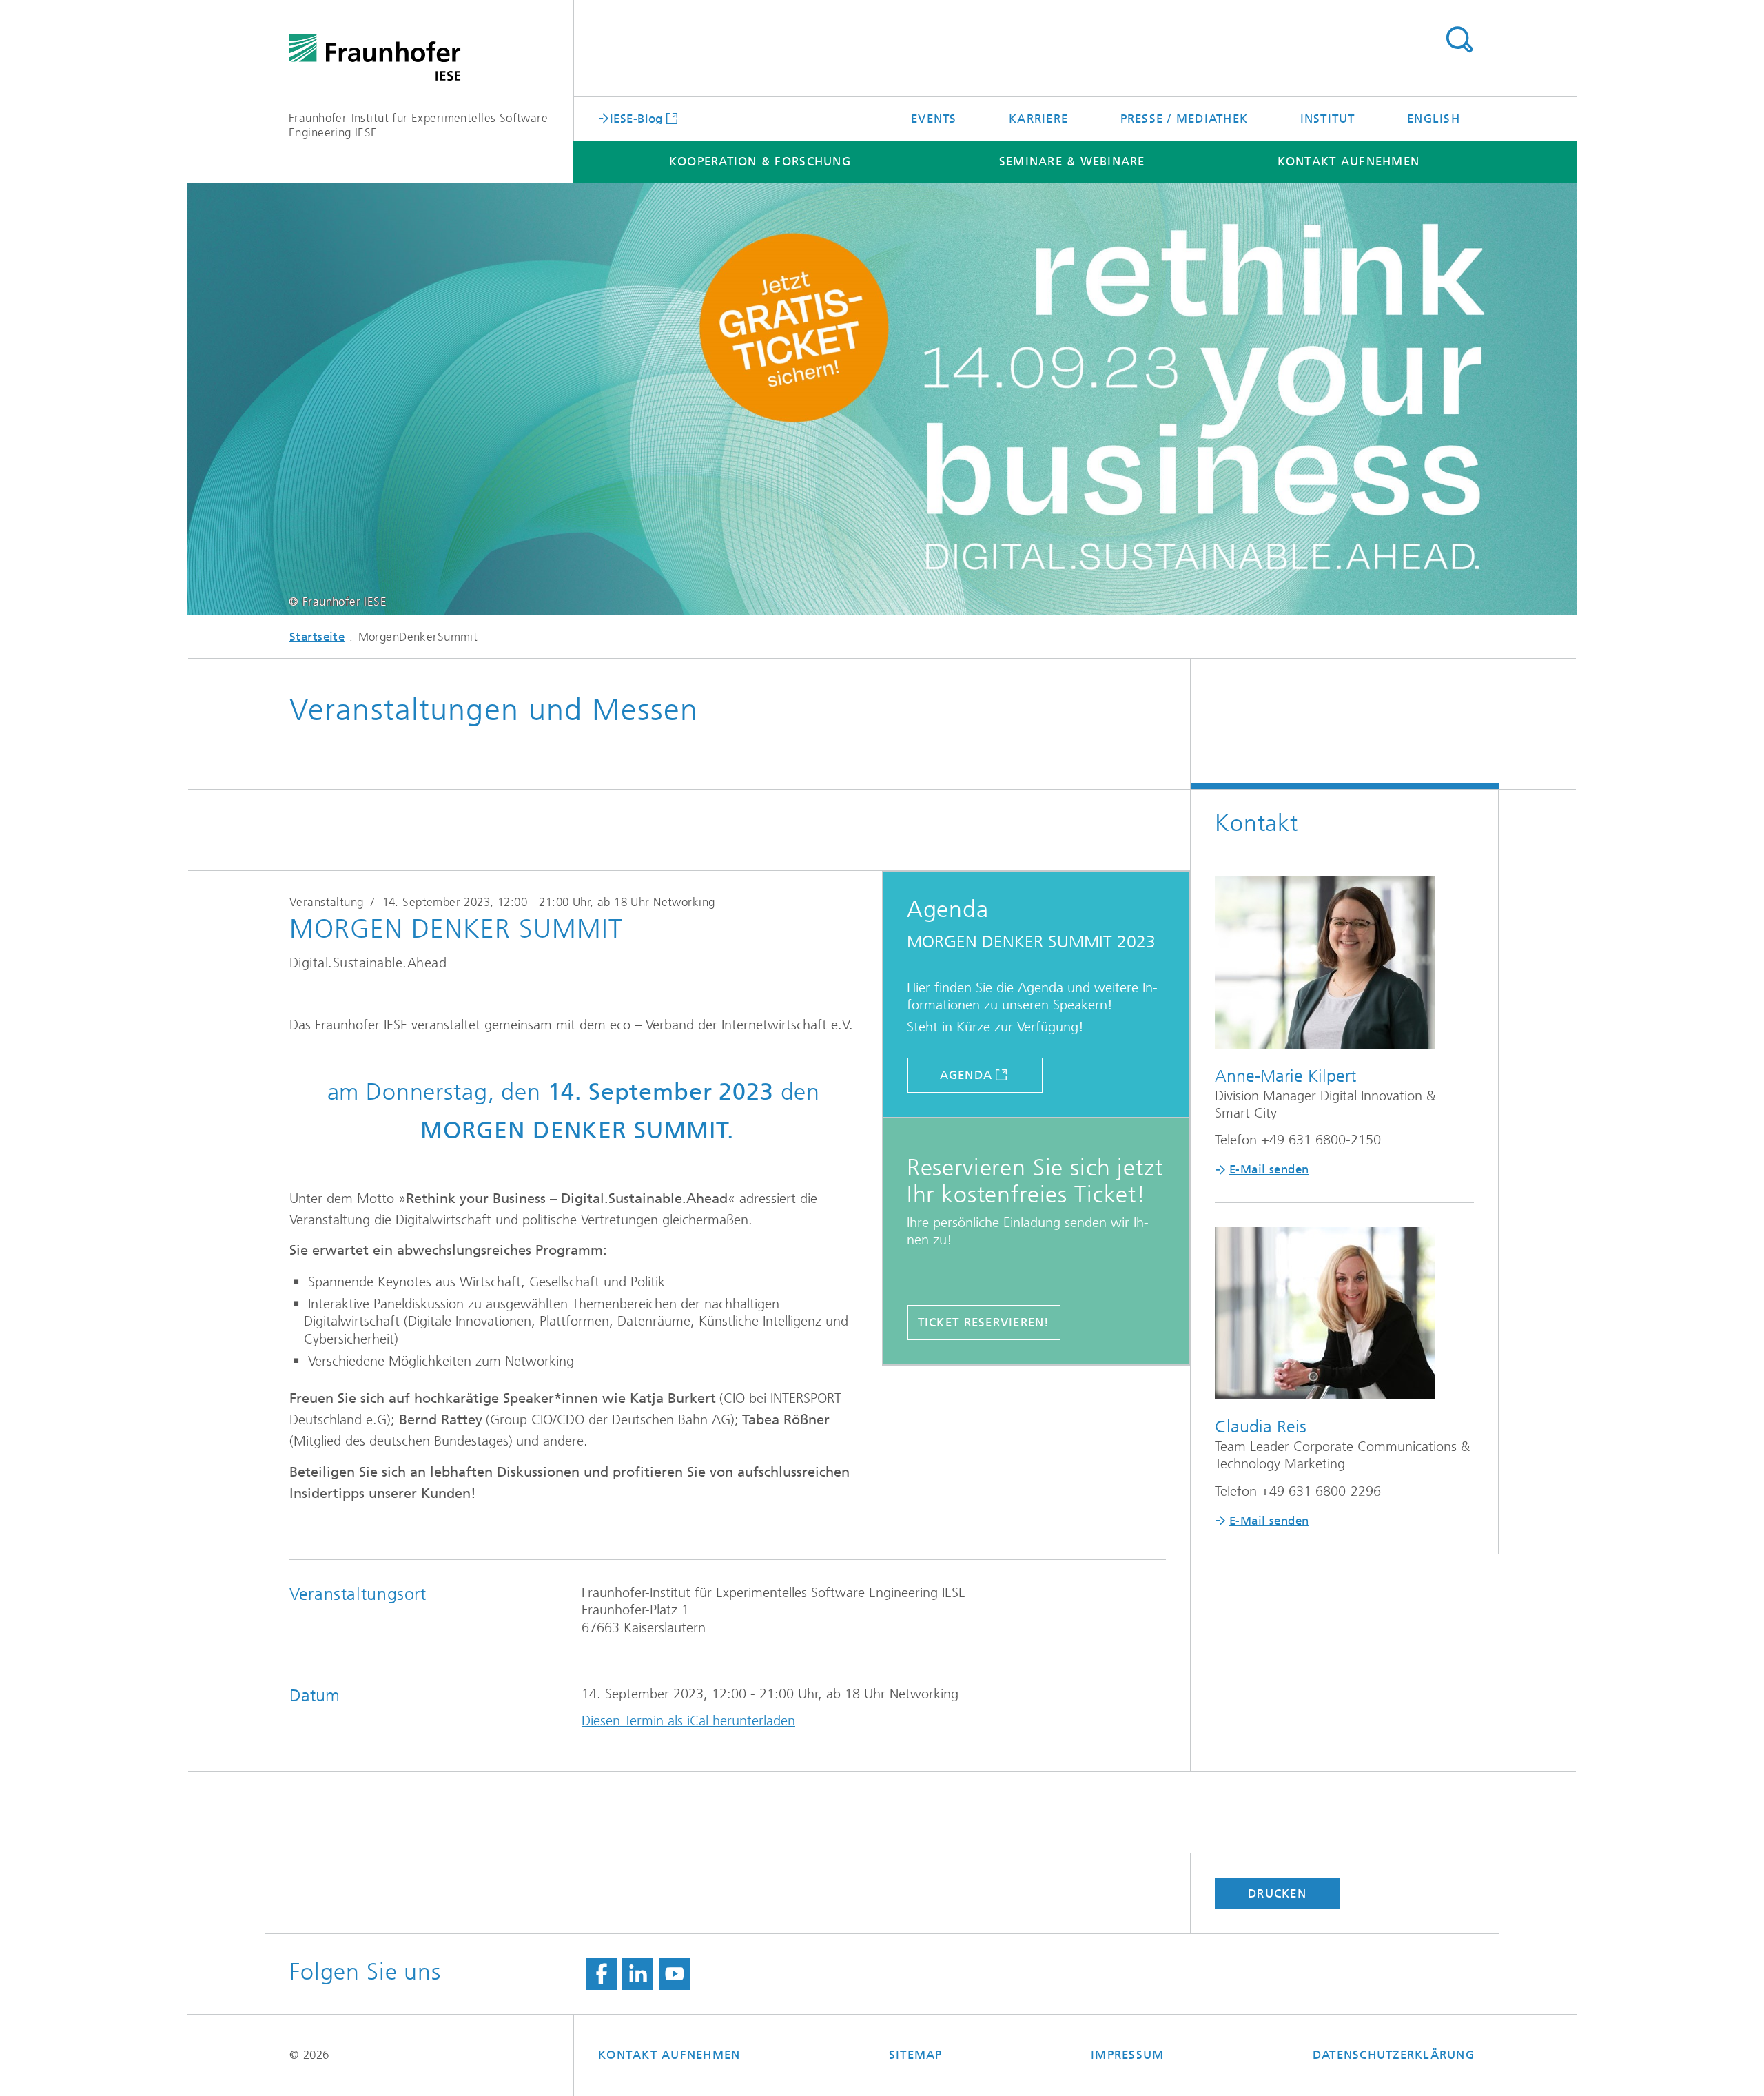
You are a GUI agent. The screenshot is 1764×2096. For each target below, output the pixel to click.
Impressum (1127, 2055)
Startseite (317, 637)
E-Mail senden (1269, 1169)
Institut (1328, 119)
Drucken (1277, 1893)
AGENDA (966, 1075)
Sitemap (916, 2055)
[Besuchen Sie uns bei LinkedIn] (638, 1974)
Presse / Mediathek (1184, 119)
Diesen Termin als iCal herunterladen (688, 1721)
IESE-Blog (636, 118)
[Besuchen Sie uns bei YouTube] (674, 1974)
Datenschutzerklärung (1394, 2055)
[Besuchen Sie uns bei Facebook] (601, 1974)
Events (934, 119)
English (1434, 119)
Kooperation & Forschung (760, 161)
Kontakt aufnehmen (1348, 161)
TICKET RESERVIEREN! (984, 1322)
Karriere (1038, 119)
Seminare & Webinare (1072, 161)
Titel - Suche (1459, 40)
